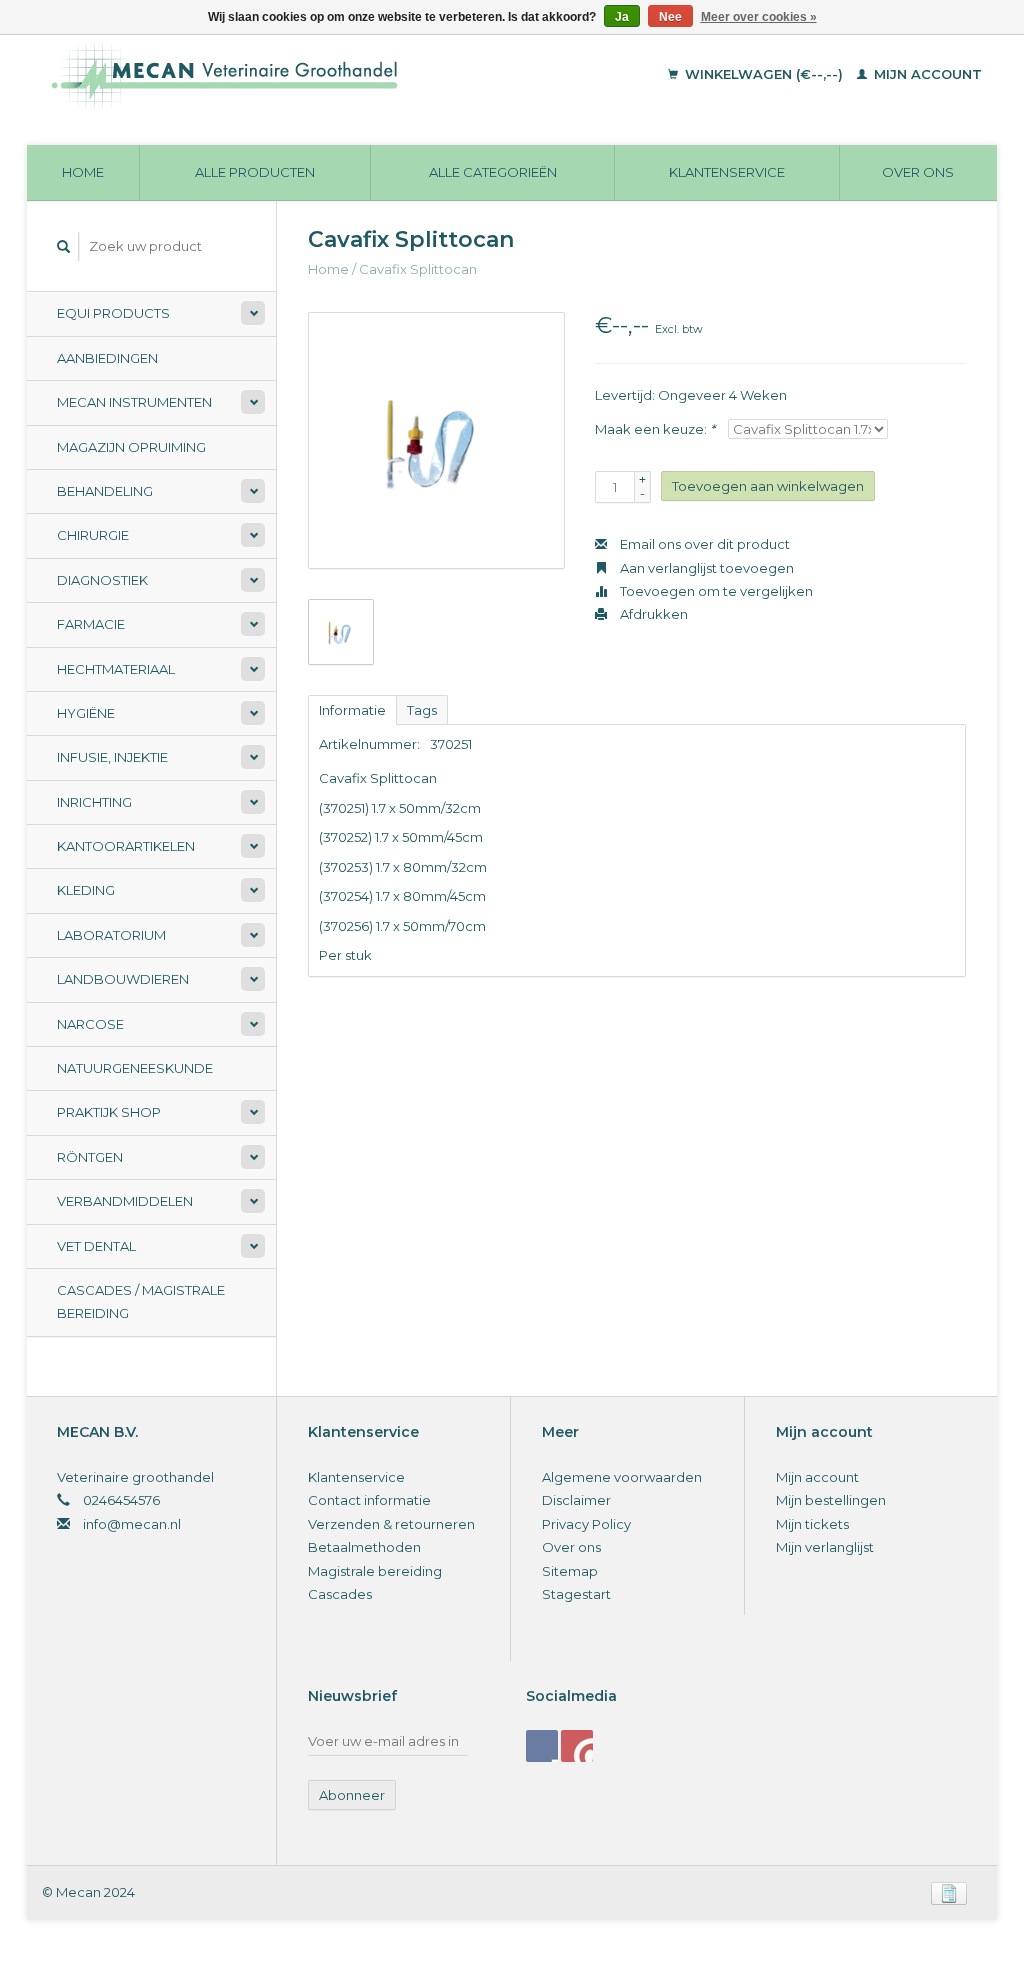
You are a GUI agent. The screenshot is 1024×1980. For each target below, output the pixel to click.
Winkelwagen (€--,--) (764, 74)
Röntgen (90, 1157)
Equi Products (113, 313)
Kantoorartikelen (126, 846)
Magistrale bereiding (375, 1571)
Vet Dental (96, 1246)
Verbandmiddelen (125, 1201)
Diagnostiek (102, 580)
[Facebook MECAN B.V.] (542, 1746)
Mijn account (926, 74)
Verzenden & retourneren (391, 1524)
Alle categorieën (493, 172)
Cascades (340, 1594)
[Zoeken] (64, 246)
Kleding (86, 890)
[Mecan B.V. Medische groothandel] (305, 75)
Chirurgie (93, 535)
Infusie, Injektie (112, 757)
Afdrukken (652, 614)
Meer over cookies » (759, 17)
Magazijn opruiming (131, 447)
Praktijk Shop (109, 1112)
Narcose (90, 1024)
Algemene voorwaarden (622, 1477)
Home (83, 172)
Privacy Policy (586, 1524)
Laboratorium (111, 935)
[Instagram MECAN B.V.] (577, 1746)
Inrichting (94, 802)
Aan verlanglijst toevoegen (705, 568)
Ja (622, 17)
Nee (670, 17)
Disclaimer (576, 1500)
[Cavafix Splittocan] (436, 440)
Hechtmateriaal (116, 669)
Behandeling (105, 491)
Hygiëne (86, 713)
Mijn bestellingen (831, 1500)
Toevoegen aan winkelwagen (768, 486)
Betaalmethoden (364, 1547)
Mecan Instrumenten (134, 402)
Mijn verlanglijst (825, 1547)
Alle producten (255, 172)
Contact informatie (369, 1500)
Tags (422, 710)
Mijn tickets (812, 1524)
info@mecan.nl (132, 1524)
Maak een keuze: (655, 429)
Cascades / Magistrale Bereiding (141, 1301)
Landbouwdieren (123, 979)
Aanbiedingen (107, 358)
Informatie (352, 710)
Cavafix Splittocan (418, 269)
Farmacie (91, 624)
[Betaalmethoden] (949, 1892)
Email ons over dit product (703, 544)
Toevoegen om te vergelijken (715, 591)
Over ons (918, 172)
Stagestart (576, 1594)
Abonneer (352, 1795)
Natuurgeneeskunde (135, 1068)
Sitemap (570, 1571)
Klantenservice (727, 172)
